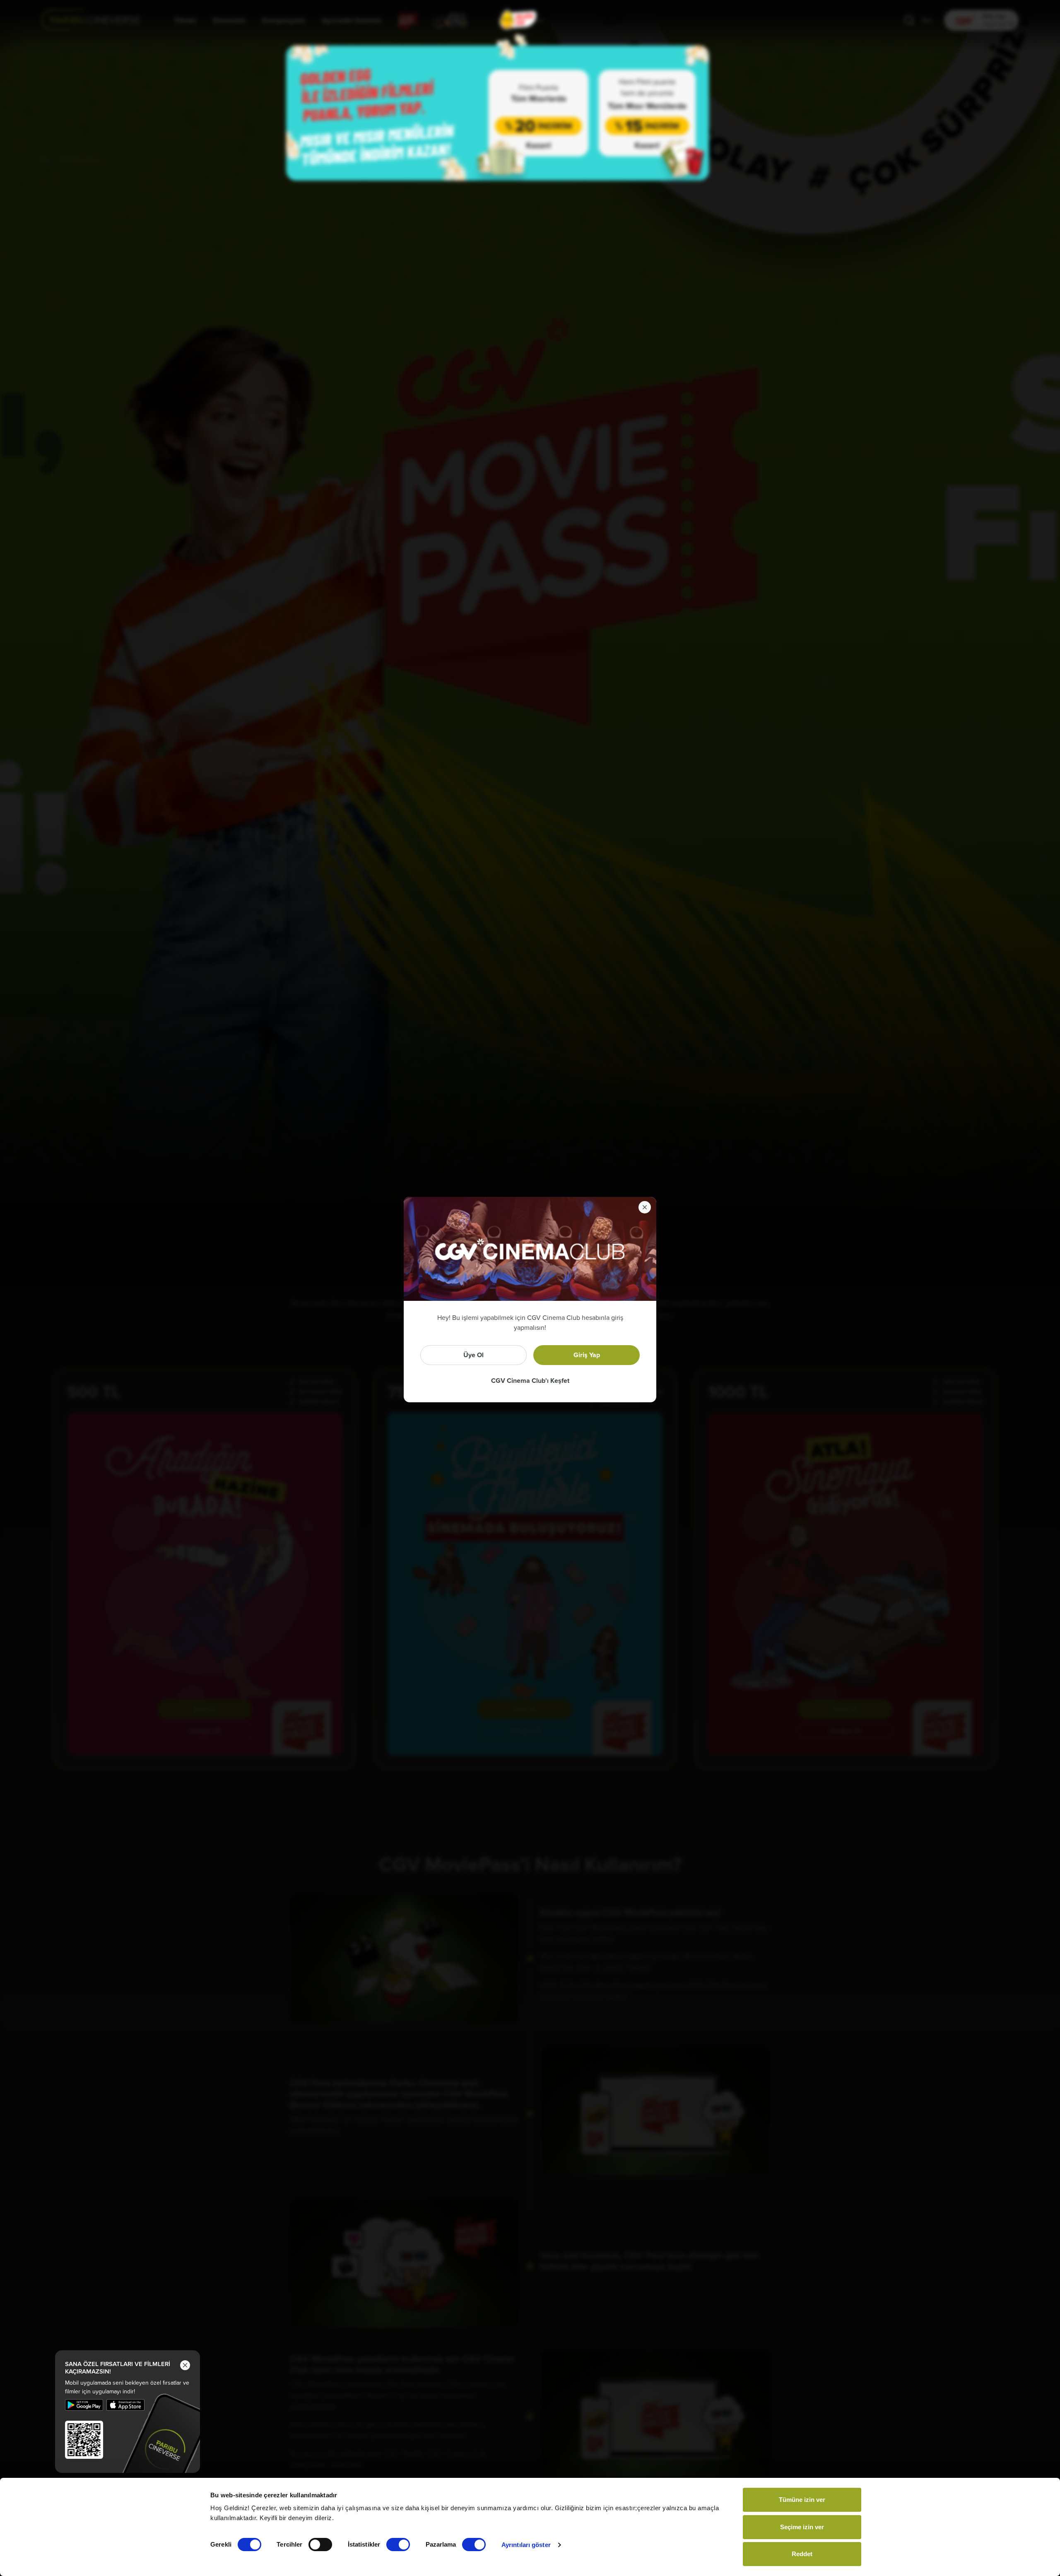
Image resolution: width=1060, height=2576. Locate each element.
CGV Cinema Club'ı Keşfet (530, 1381)
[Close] (643, 1206)
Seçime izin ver (802, 2527)
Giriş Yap (587, 1355)
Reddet (802, 2554)
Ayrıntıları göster (526, 2545)
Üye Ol (473, 1355)
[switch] (320, 2545)
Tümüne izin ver (802, 2500)
